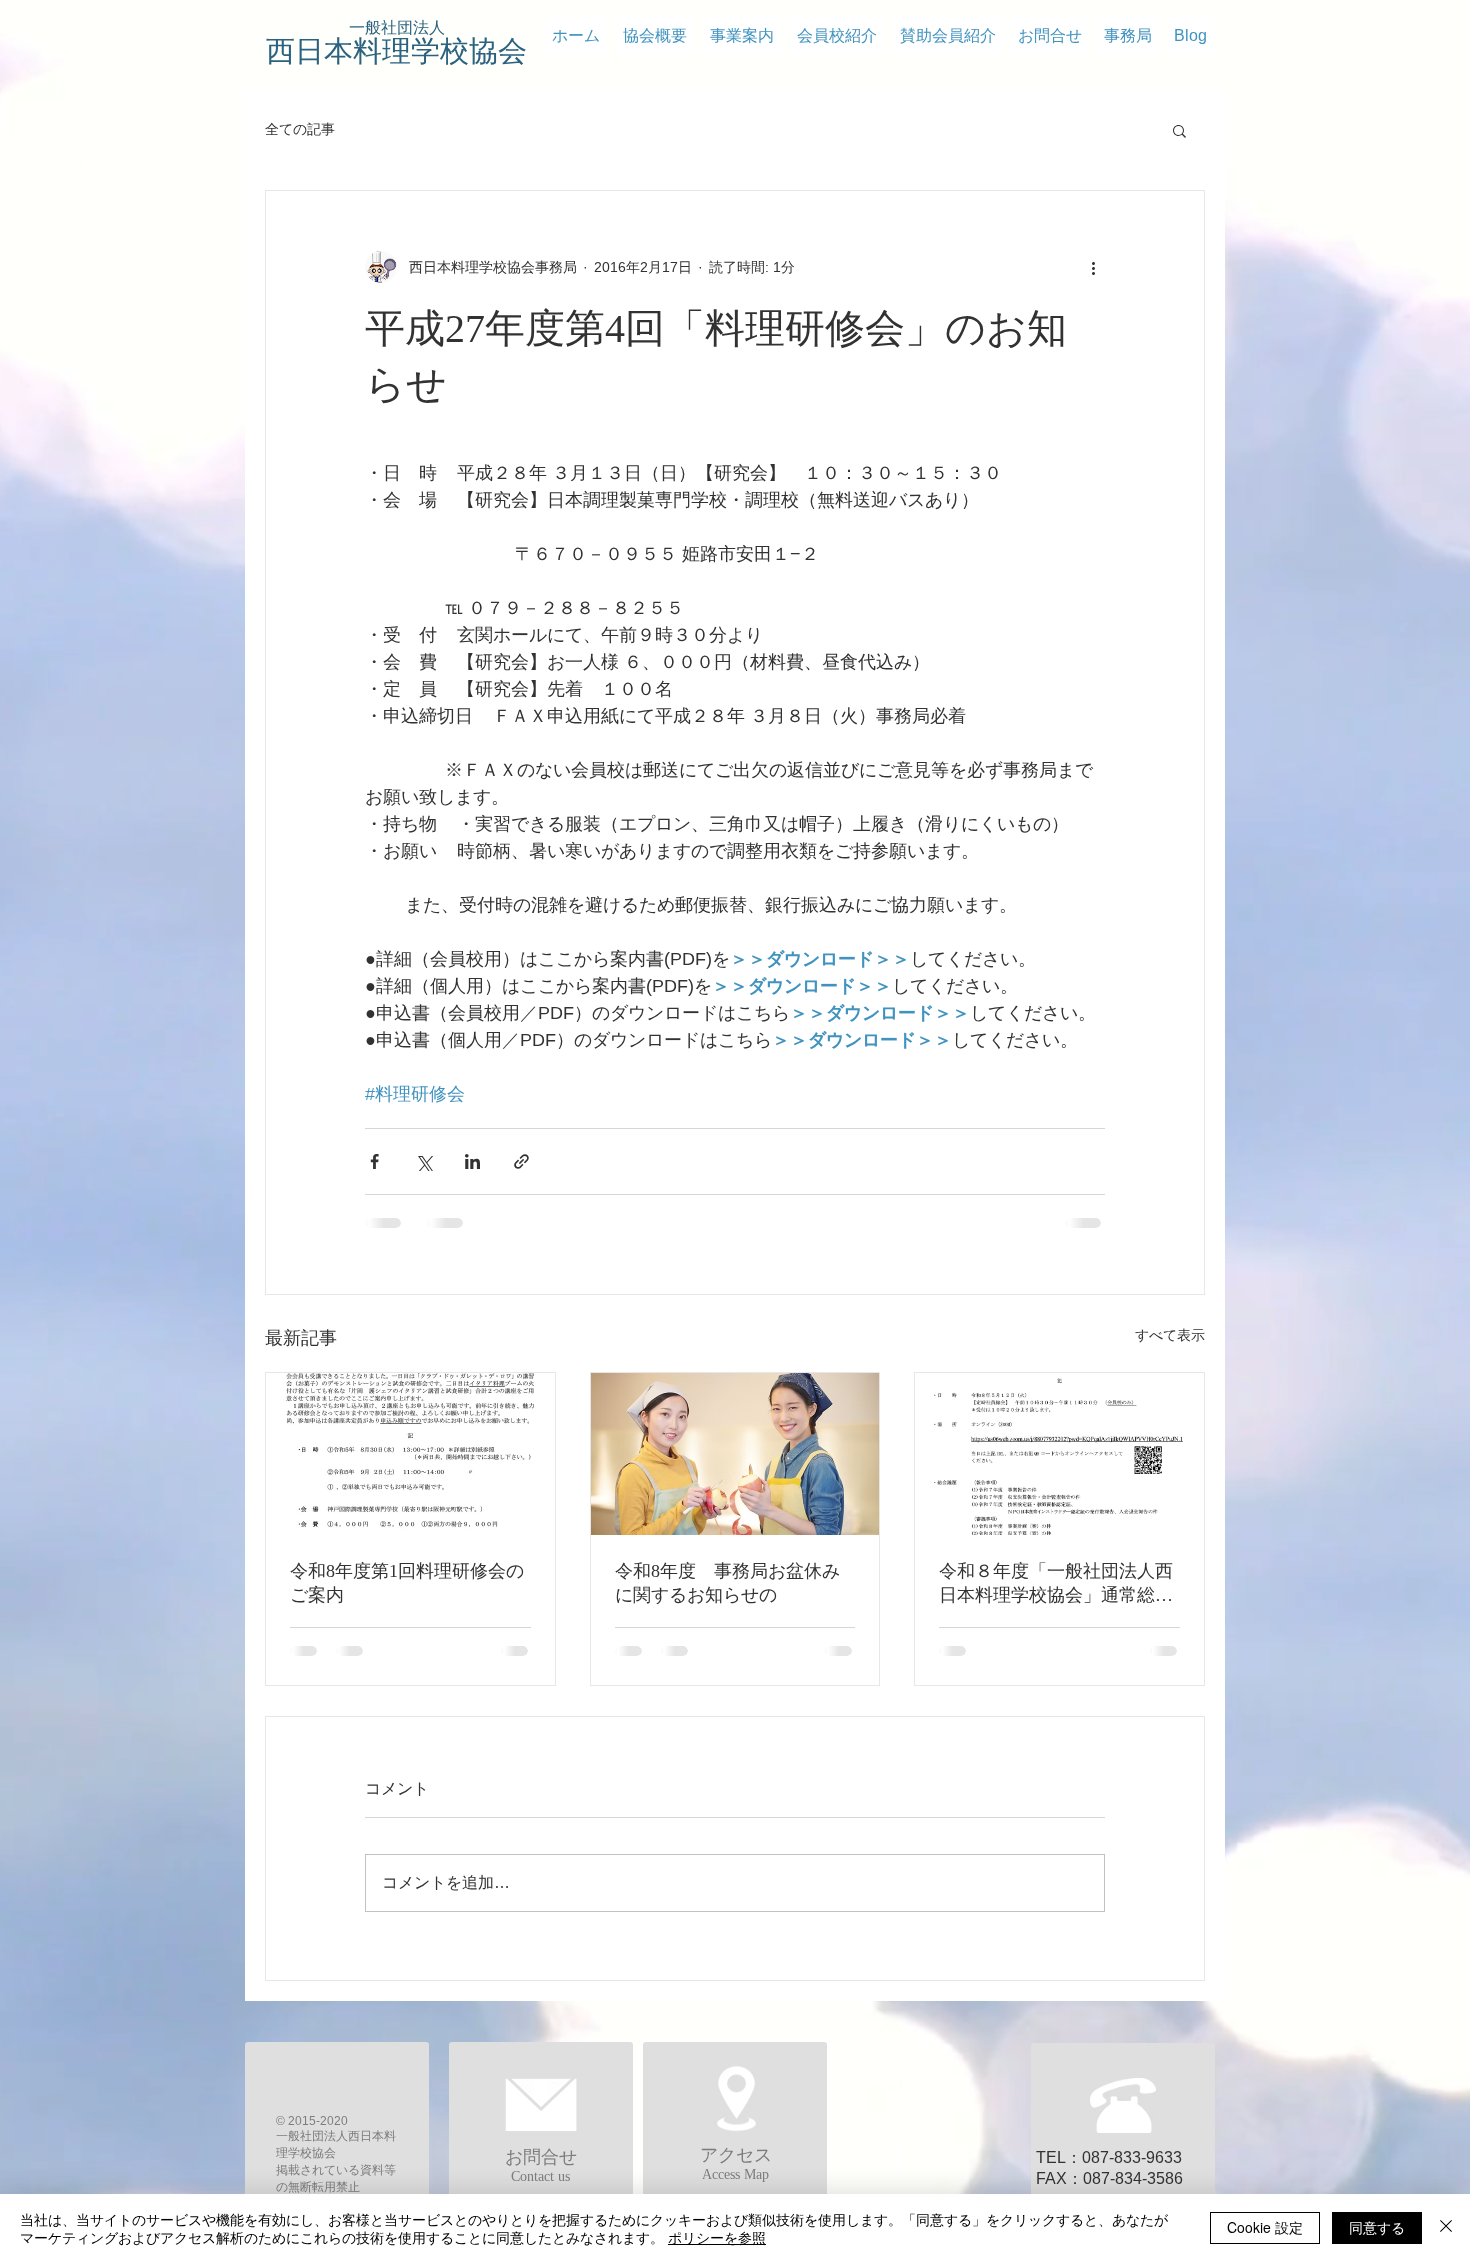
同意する (1377, 2227)
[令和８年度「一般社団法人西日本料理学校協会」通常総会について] (1059, 1454)
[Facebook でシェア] (374, 1161)
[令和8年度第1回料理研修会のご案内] (410, 1454)
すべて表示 (1170, 1335)
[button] (1179, 130)
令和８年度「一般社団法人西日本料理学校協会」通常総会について (1056, 1584)
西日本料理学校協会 (396, 51)
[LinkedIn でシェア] (472, 1161)
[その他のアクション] (1093, 267)
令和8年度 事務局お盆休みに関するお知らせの (727, 1583)
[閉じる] (1446, 2228)
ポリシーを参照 (717, 2237)
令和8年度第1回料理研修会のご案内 (407, 1583)
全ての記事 (300, 129)
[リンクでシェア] (521, 1161)
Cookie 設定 (1265, 2227)
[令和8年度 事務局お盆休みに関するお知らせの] (735, 1454)
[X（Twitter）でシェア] (423, 1161)
